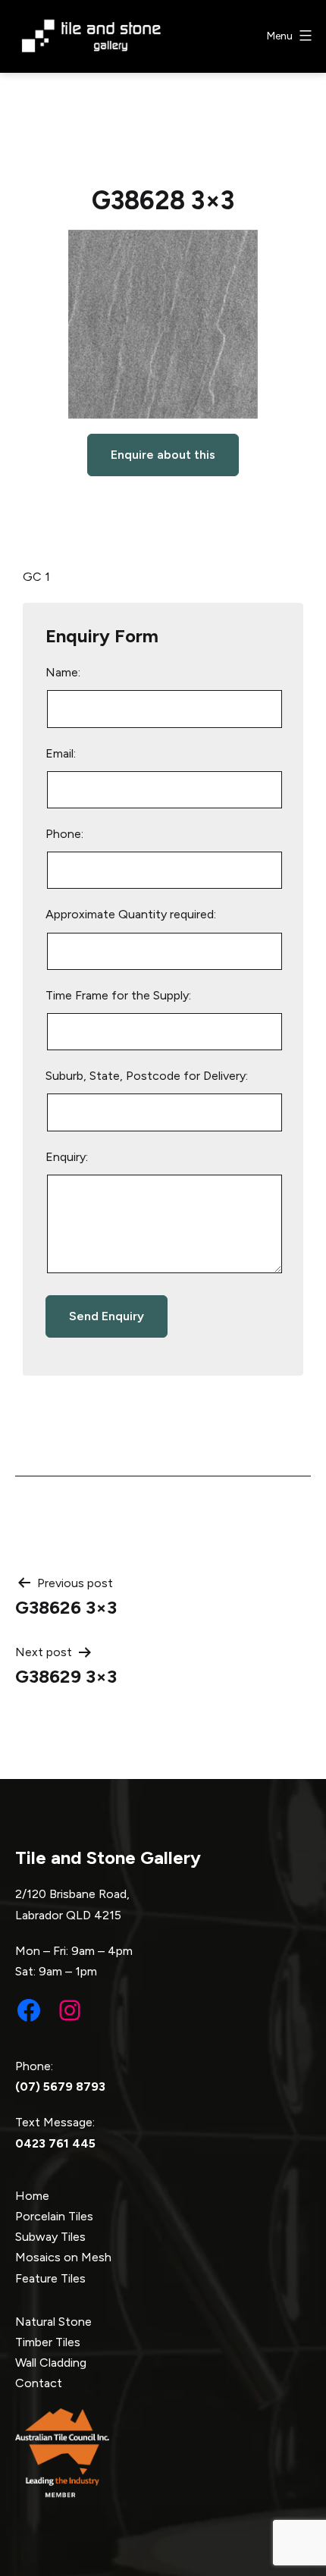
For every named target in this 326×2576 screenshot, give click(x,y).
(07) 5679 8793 (60, 2087)
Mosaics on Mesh (63, 2257)
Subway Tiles (50, 2237)
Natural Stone (53, 2322)
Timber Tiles (48, 2342)
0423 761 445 (55, 2143)
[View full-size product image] (163, 324)
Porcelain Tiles (54, 2216)
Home (32, 2196)
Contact (39, 2383)
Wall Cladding (51, 2363)
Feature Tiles (50, 2278)
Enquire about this (163, 455)
